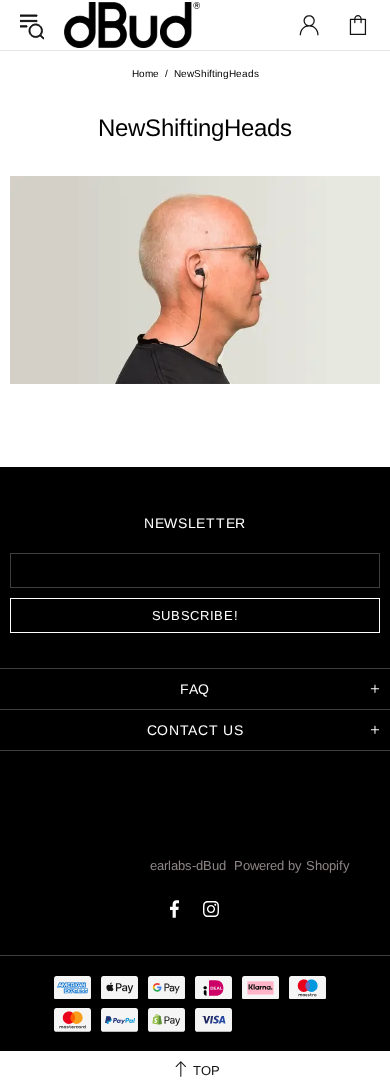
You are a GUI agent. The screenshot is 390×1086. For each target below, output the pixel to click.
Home (145, 73)
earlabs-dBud (132, 24)
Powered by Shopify (292, 865)
